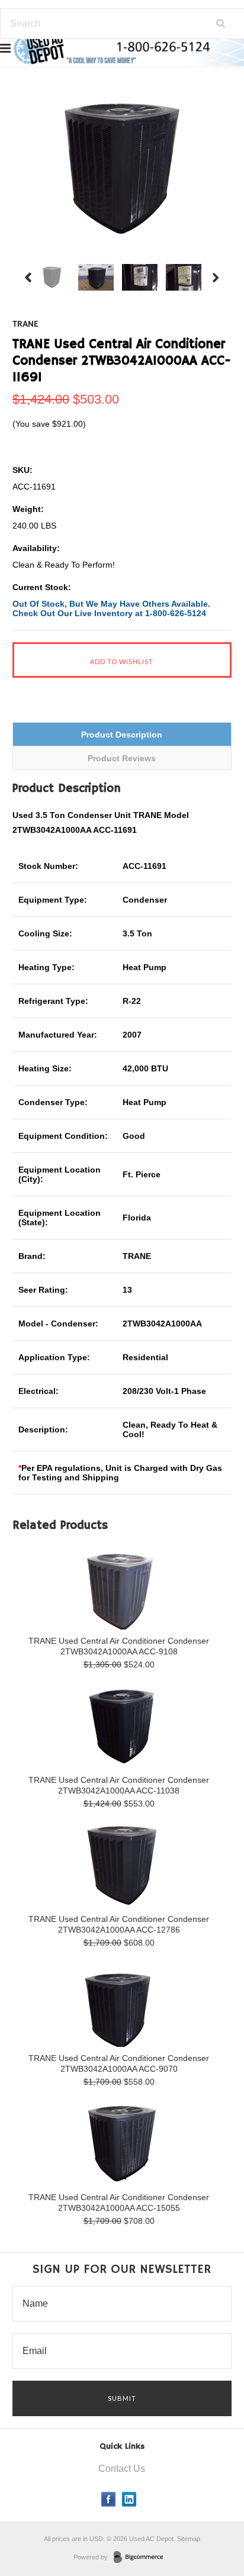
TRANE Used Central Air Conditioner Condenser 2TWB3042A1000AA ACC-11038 (119, 1785)
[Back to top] (211, 2519)
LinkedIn (129, 2499)
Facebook (109, 2499)
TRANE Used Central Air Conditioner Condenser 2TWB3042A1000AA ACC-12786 (119, 1924)
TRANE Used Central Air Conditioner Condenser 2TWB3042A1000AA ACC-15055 (119, 2203)
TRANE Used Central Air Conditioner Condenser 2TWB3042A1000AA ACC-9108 (119, 1646)
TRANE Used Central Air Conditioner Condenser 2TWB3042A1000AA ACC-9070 (119, 2063)
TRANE (25, 324)
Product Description (122, 735)
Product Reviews (122, 758)
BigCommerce (142, 2558)
